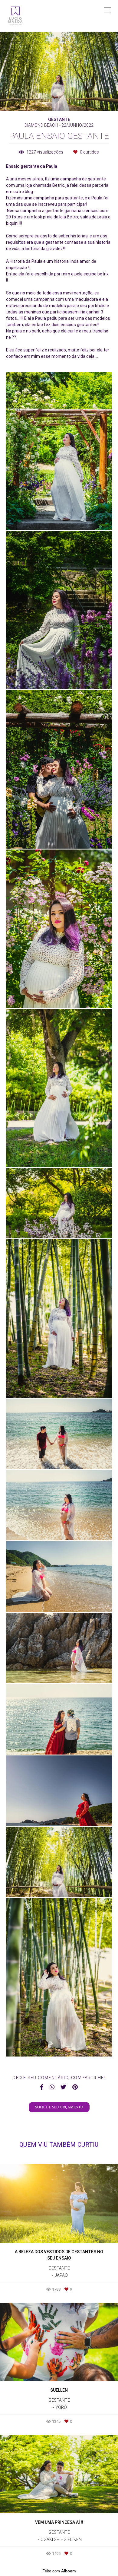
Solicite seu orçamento (59, 2107)
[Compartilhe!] (59, 517)
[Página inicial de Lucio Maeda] (15, 16)
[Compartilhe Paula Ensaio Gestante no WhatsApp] (52, 2087)
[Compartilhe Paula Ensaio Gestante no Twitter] (63, 2087)
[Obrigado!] (42, 517)
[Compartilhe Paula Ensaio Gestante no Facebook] (42, 2087)
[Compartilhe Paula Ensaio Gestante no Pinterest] (75, 2087)
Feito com (59, 2571)
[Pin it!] (77, 517)
